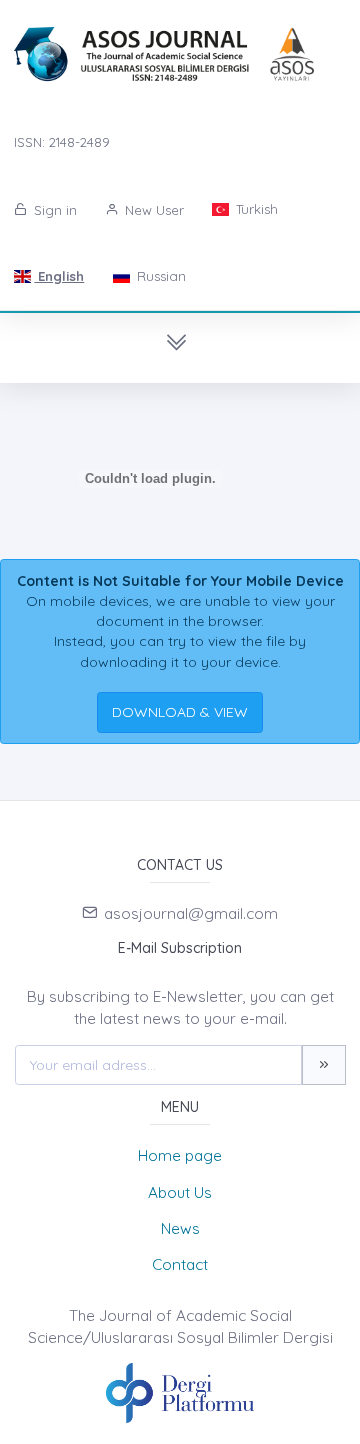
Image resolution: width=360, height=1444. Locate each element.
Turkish (255, 209)
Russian (159, 276)
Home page (180, 1155)
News (180, 1228)
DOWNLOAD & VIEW (180, 712)
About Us (180, 1192)
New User (152, 210)
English (59, 276)
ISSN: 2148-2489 (62, 142)
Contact (180, 1264)
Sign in (53, 210)
